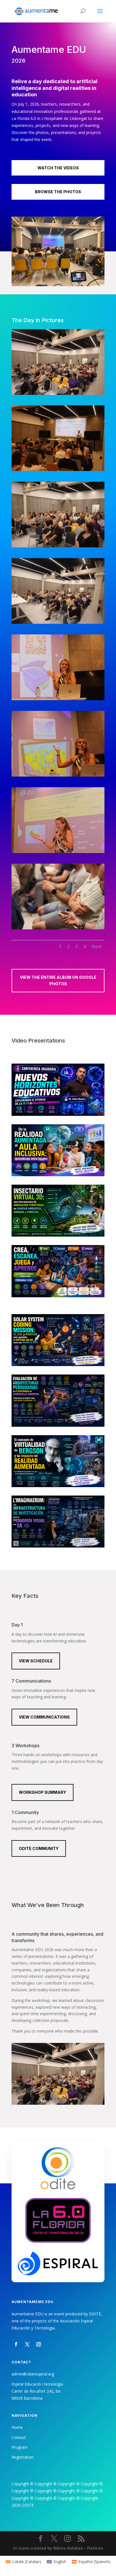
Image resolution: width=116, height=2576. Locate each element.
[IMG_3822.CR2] (58, 928)
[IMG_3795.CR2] (58, 775)
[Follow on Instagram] (39, 2344)
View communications (44, 1717)
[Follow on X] (27, 2344)
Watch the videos (58, 168)
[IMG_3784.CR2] (58, 546)
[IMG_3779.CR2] (58, 469)
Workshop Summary (43, 1792)
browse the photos (58, 192)
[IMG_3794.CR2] (58, 699)
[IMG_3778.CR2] (58, 393)
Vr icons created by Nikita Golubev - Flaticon (58, 2548)
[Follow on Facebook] (16, 2344)
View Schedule (36, 1661)
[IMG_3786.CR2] (58, 622)
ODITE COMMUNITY (39, 1848)
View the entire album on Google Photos (58, 981)
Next (97, 946)
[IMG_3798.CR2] (58, 851)
